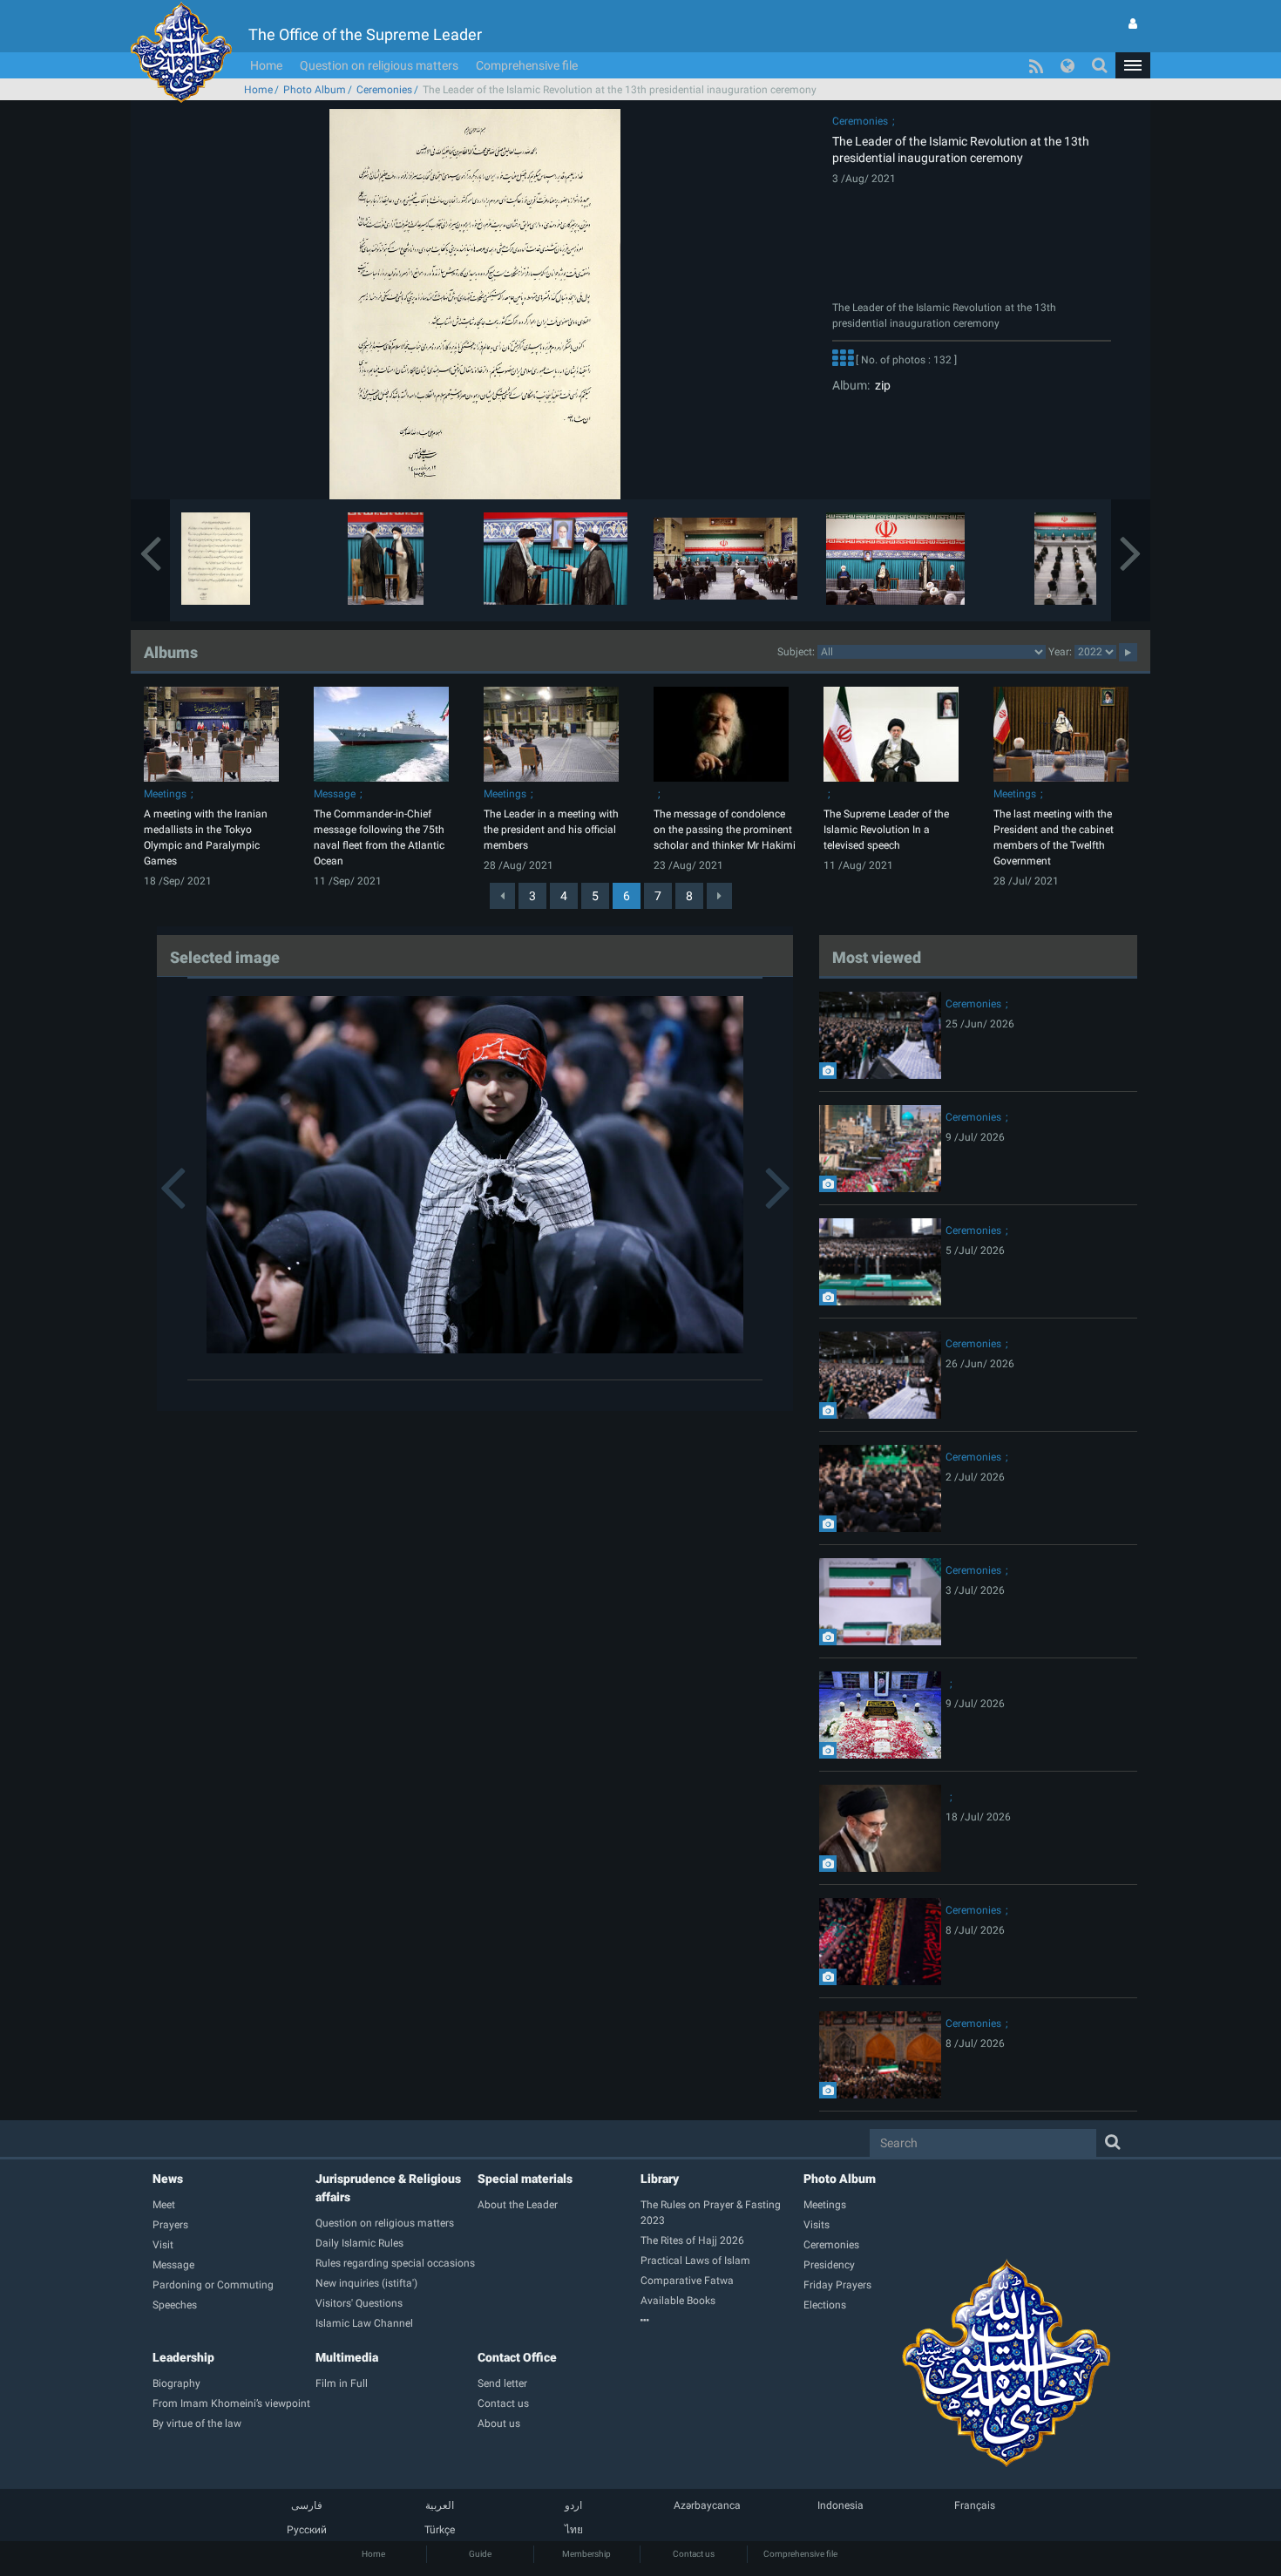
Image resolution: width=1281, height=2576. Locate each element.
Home (266, 65)
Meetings (165, 794)
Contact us (694, 2554)
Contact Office (517, 2357)
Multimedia (347, 2357)
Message (335, 794)
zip (880, 385)
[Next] (719, 896)
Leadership (183, 2357)
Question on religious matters (379, 65)
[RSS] (1036, 65)
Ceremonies (384, 90)
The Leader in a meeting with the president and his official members (551, 830)
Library (660, 2179)
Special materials (525, 2179)
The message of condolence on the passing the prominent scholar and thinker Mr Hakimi (725, 830)
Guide (480, 2554)
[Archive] (722, 2321)
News (168, 2179)
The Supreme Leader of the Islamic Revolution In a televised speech (886, 830)
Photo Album (315, 90)
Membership (586, 2554)
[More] (843, 360)
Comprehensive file (527, 65)
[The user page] (1133, 24)
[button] (1133, 65)
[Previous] (502, 896)
